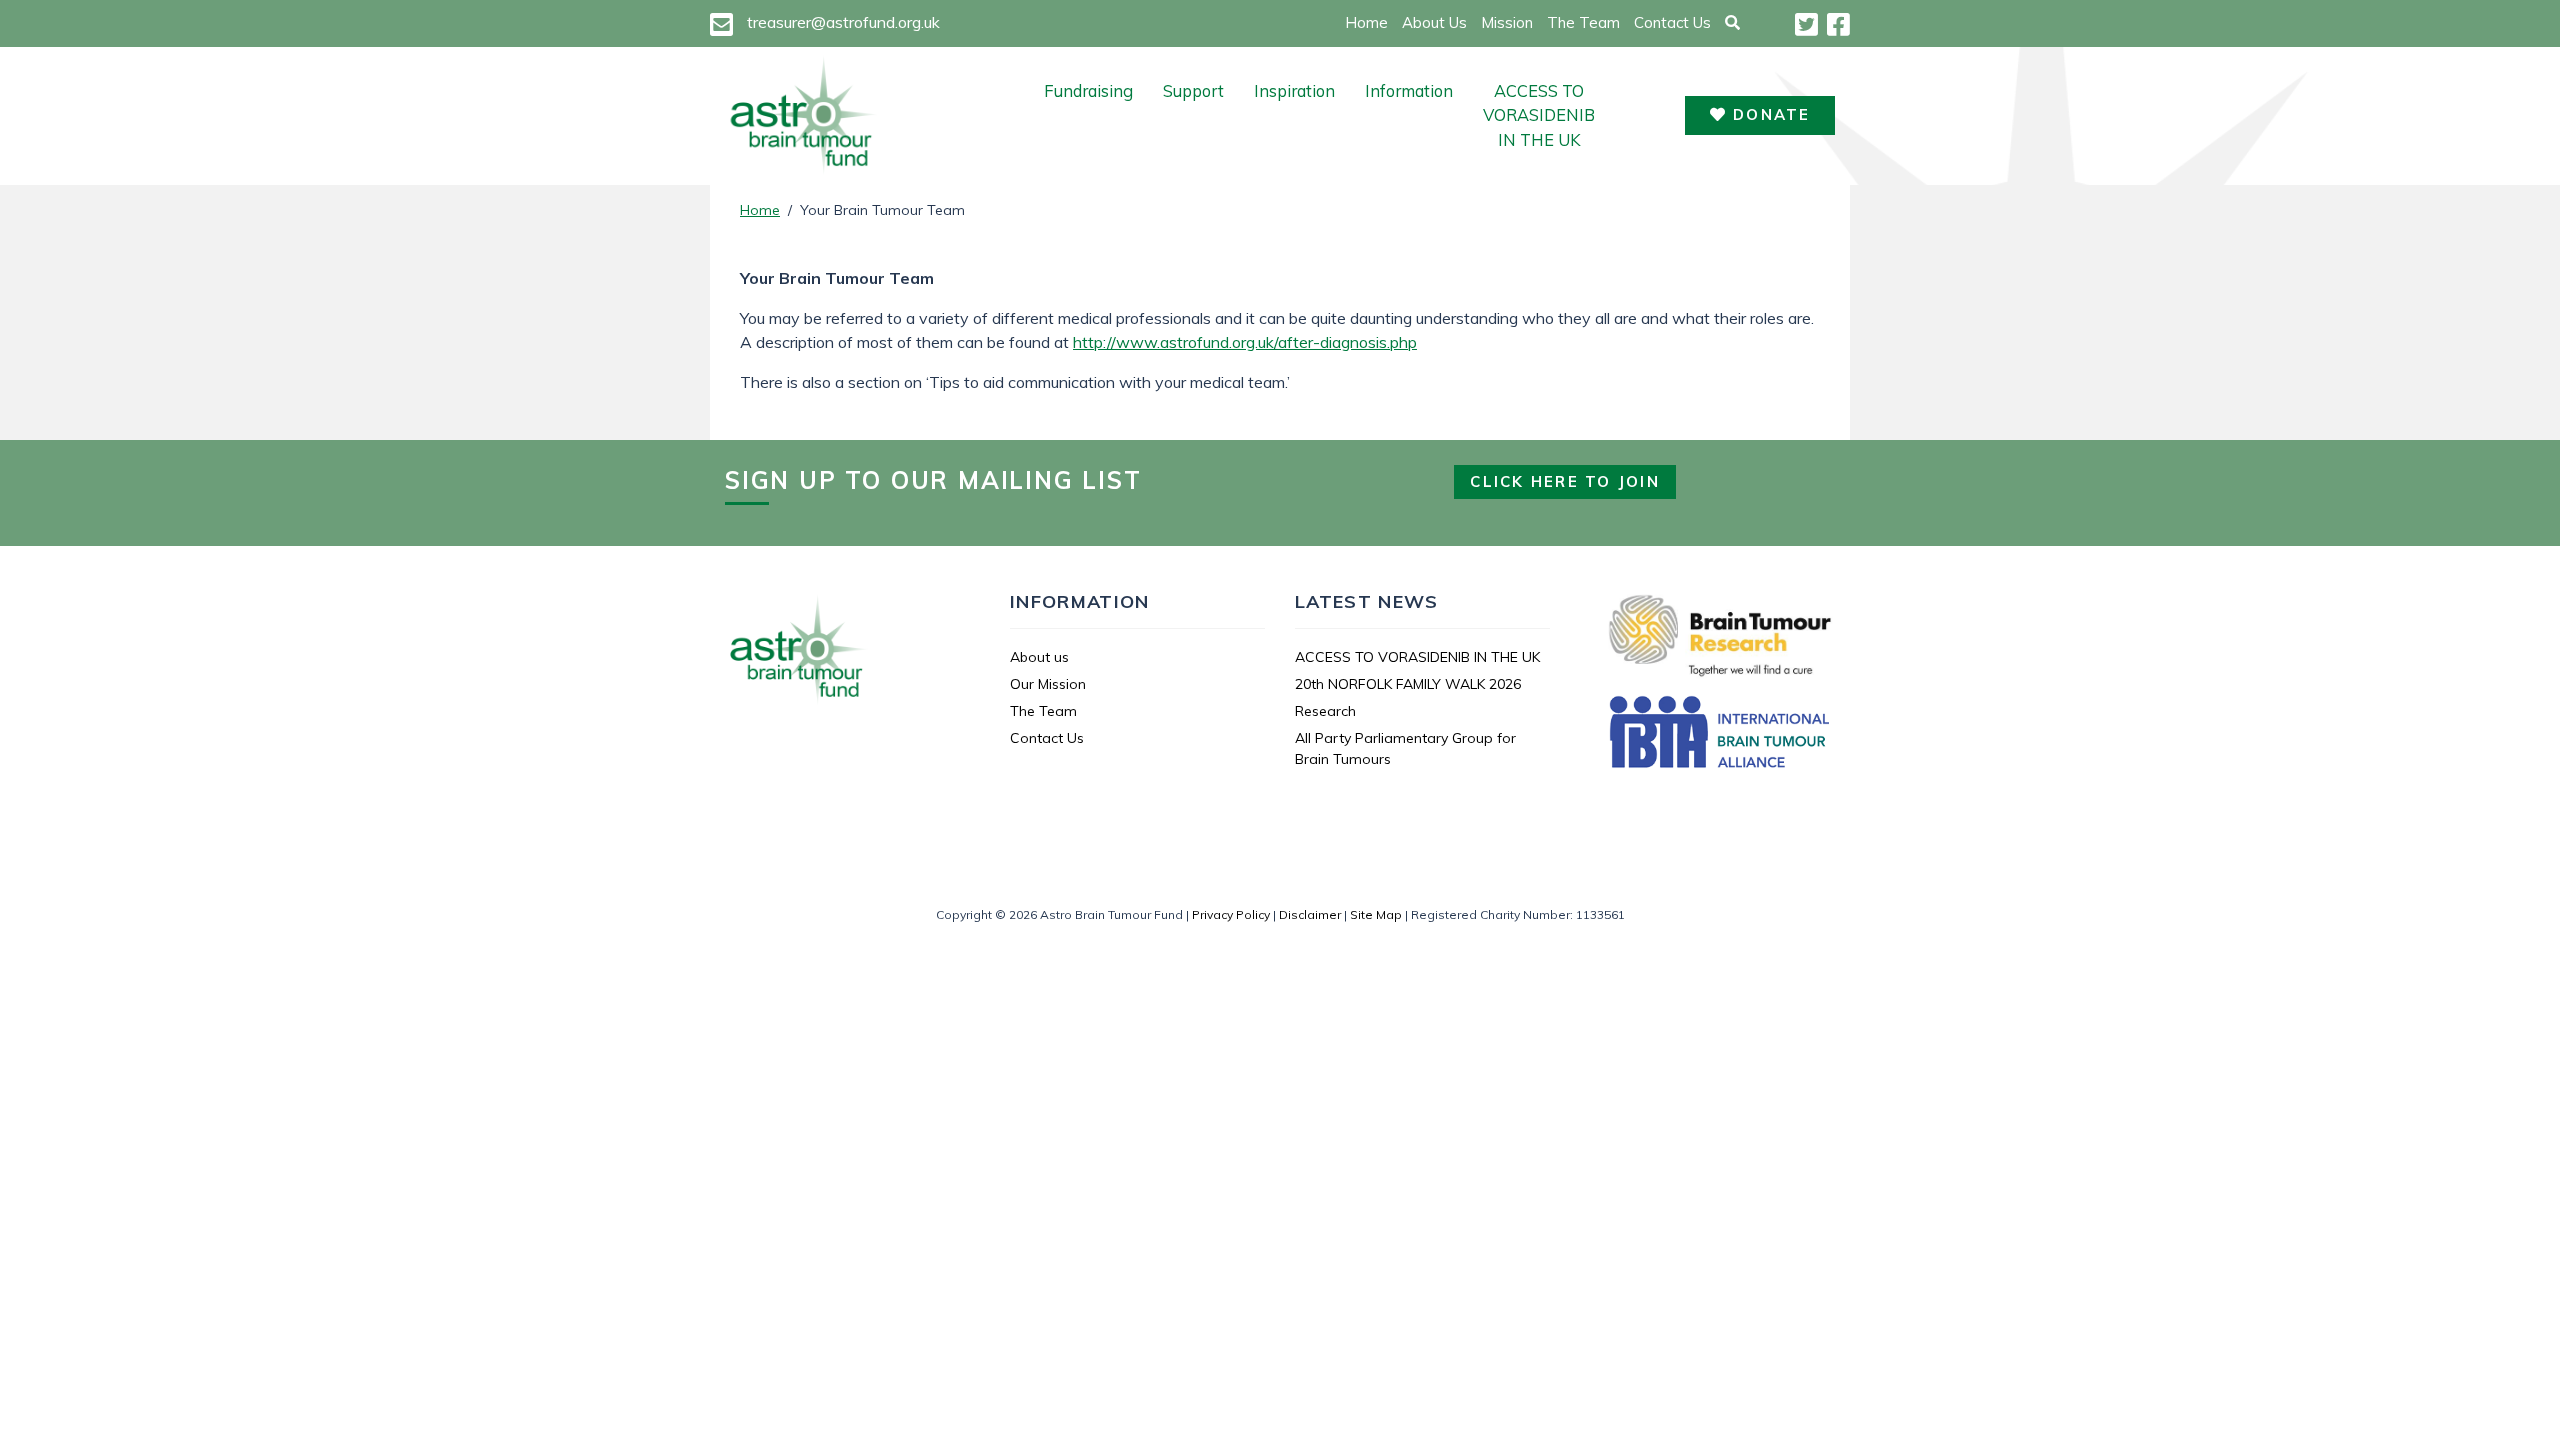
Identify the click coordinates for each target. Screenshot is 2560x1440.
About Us (1434, 22)
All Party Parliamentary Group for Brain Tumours (1405, 748)
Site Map (1376, 914)
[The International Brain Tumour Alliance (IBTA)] (1720, 735)
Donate (1769, 114)
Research (1325, 711)
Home (1366, 22)
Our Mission (1048, 684)
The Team (1583, 22)
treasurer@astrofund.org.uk (843, 22)
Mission (1507, 22)
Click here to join (1565, 481)
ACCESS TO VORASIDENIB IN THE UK (1539, 115)
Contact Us (1672, 22)
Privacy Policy (1231, 914)
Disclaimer (1310, 914)
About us (1039, 657)
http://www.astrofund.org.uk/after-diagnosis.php (1245, 342)
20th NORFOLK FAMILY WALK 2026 (1408, 684)
